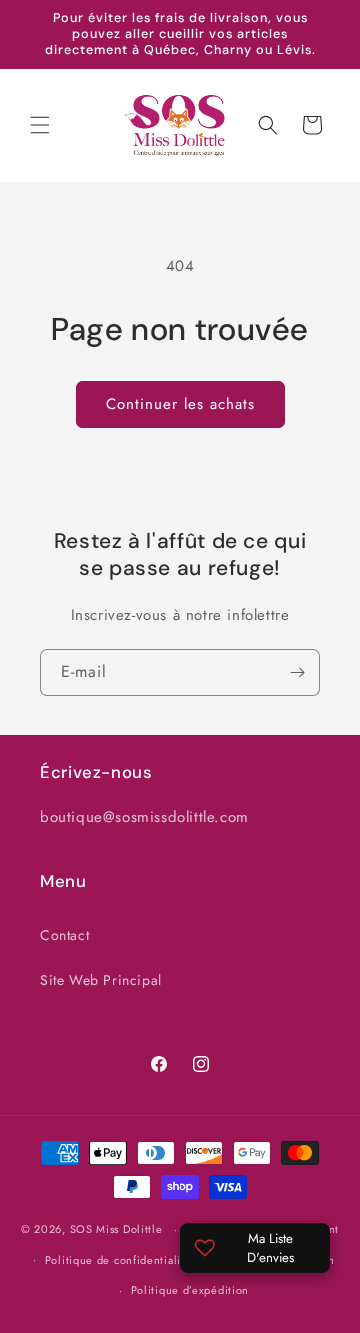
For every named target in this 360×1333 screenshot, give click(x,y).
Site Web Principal (101, 980)
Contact (64, 935)
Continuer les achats (180, 404)
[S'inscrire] (297, 672)
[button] (40, 125)
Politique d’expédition (190, 1290)
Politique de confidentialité (118, 1260)
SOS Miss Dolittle (116, 1229)
